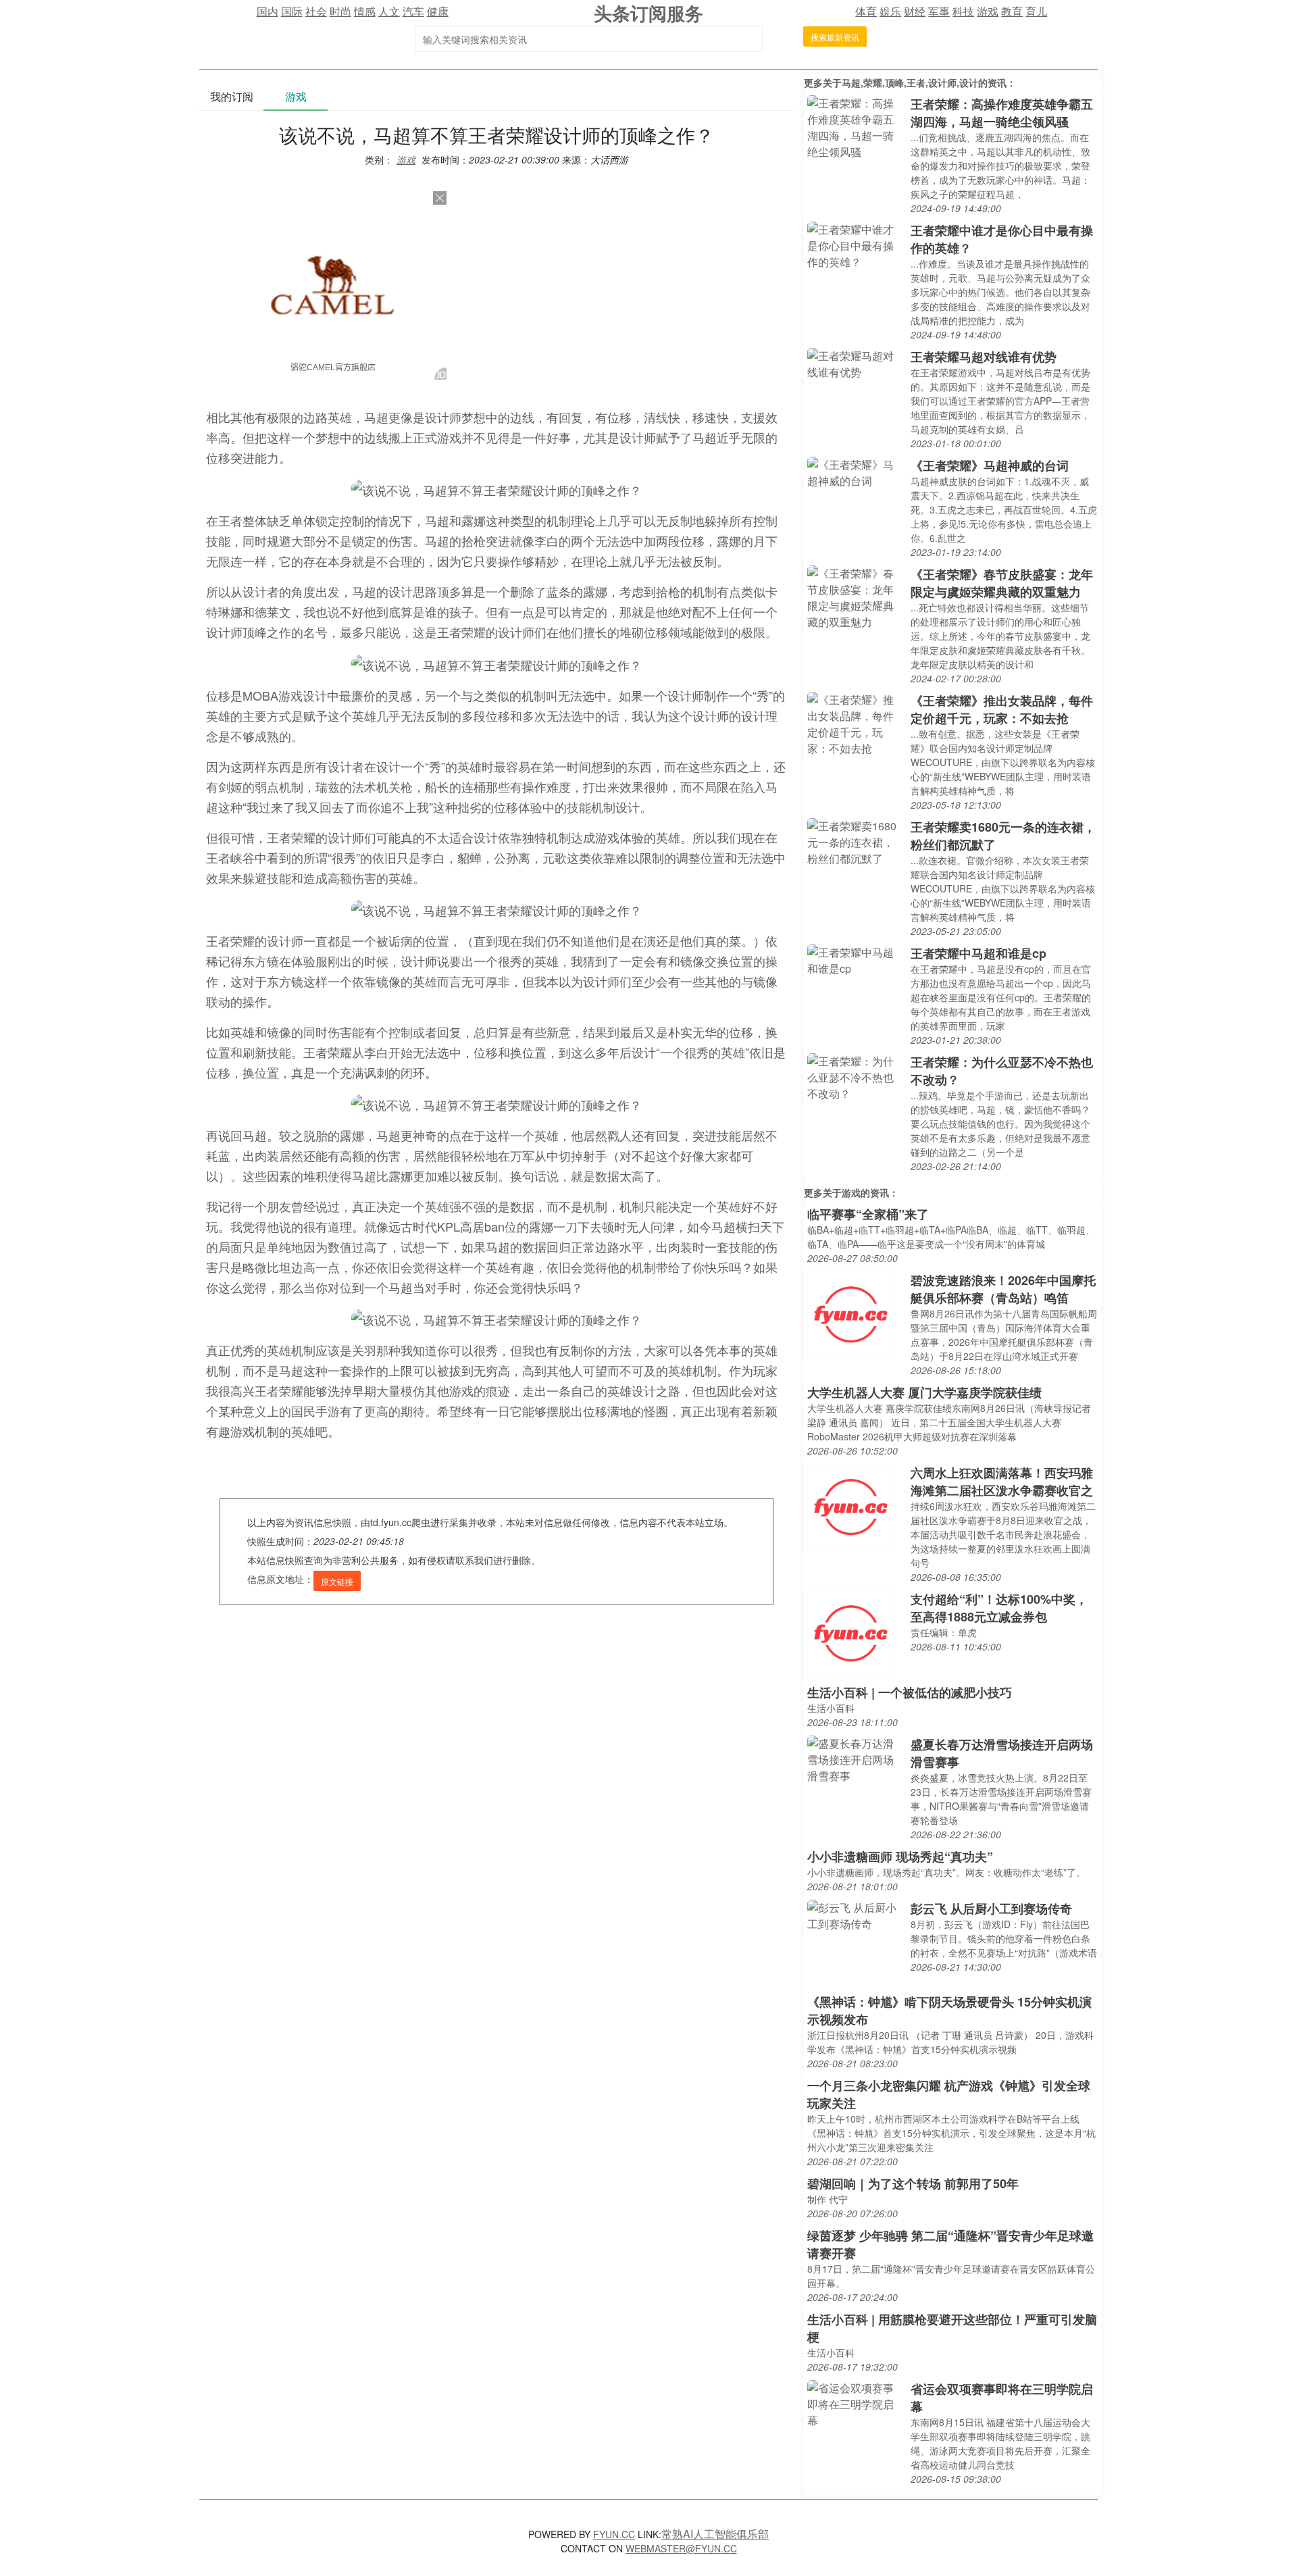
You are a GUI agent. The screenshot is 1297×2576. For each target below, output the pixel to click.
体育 (866, 11)
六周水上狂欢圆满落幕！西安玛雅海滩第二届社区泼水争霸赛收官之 (1002, 1482)
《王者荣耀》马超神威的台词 (990, 465)
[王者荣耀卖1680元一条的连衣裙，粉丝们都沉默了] (856, 841)
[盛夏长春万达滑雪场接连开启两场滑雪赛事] (856, 1758)
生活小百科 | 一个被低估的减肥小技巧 (910, 1692)
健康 (438, 11)
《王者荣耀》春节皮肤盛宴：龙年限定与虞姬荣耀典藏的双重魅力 (1002, 583)
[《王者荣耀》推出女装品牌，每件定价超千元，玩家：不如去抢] (856, 723)
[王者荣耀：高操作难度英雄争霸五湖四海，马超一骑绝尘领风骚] (856, 126)
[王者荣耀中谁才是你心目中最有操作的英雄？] (856, 244)
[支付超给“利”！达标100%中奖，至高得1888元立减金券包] (850, 1632)
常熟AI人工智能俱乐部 (715, 2534)
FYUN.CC (614, 2534)
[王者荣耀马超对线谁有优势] (856, 362)
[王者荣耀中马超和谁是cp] (856, 959)
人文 (389, 11)
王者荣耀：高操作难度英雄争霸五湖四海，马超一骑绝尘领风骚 (1002, 113)
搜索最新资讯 (835, 37)
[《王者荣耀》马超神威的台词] (856, 471)
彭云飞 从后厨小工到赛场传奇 (991, 1909)
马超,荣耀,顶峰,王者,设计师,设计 (910, 82)
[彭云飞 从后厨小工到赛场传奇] (856, 1914)
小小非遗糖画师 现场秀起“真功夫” (900, 1857)
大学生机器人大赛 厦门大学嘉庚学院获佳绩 (924, 1392)
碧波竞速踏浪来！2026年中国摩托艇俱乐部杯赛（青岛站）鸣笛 (1003, 1289)
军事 (939, 11)
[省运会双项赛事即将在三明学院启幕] (856, 2403)
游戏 (988, 11)
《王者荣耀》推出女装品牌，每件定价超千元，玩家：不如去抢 (1002, 709)
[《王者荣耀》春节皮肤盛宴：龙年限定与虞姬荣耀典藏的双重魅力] (856, 596)
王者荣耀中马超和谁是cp (978, 953)
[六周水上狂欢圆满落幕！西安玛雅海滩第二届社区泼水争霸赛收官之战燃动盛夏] (850, 1506)
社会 (316, 11)
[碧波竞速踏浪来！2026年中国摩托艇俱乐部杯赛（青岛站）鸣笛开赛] (850, 1313)
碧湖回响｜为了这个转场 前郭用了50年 (913, 2183)
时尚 (340, 11)
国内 (268, 11)
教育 (1012, 11)
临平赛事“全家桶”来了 (868, 1214)
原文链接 (337, 1581)
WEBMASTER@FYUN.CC (681, 2548)
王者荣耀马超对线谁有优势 (984, 357)
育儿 (1036, 11)
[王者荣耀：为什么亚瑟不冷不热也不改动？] (856, 1076)
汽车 (413, 11)
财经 (915, 11)
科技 (963, 11)
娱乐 (890, 11)
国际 (292, 11)
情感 (365, 11)
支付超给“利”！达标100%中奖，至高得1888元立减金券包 (999, 1608)
